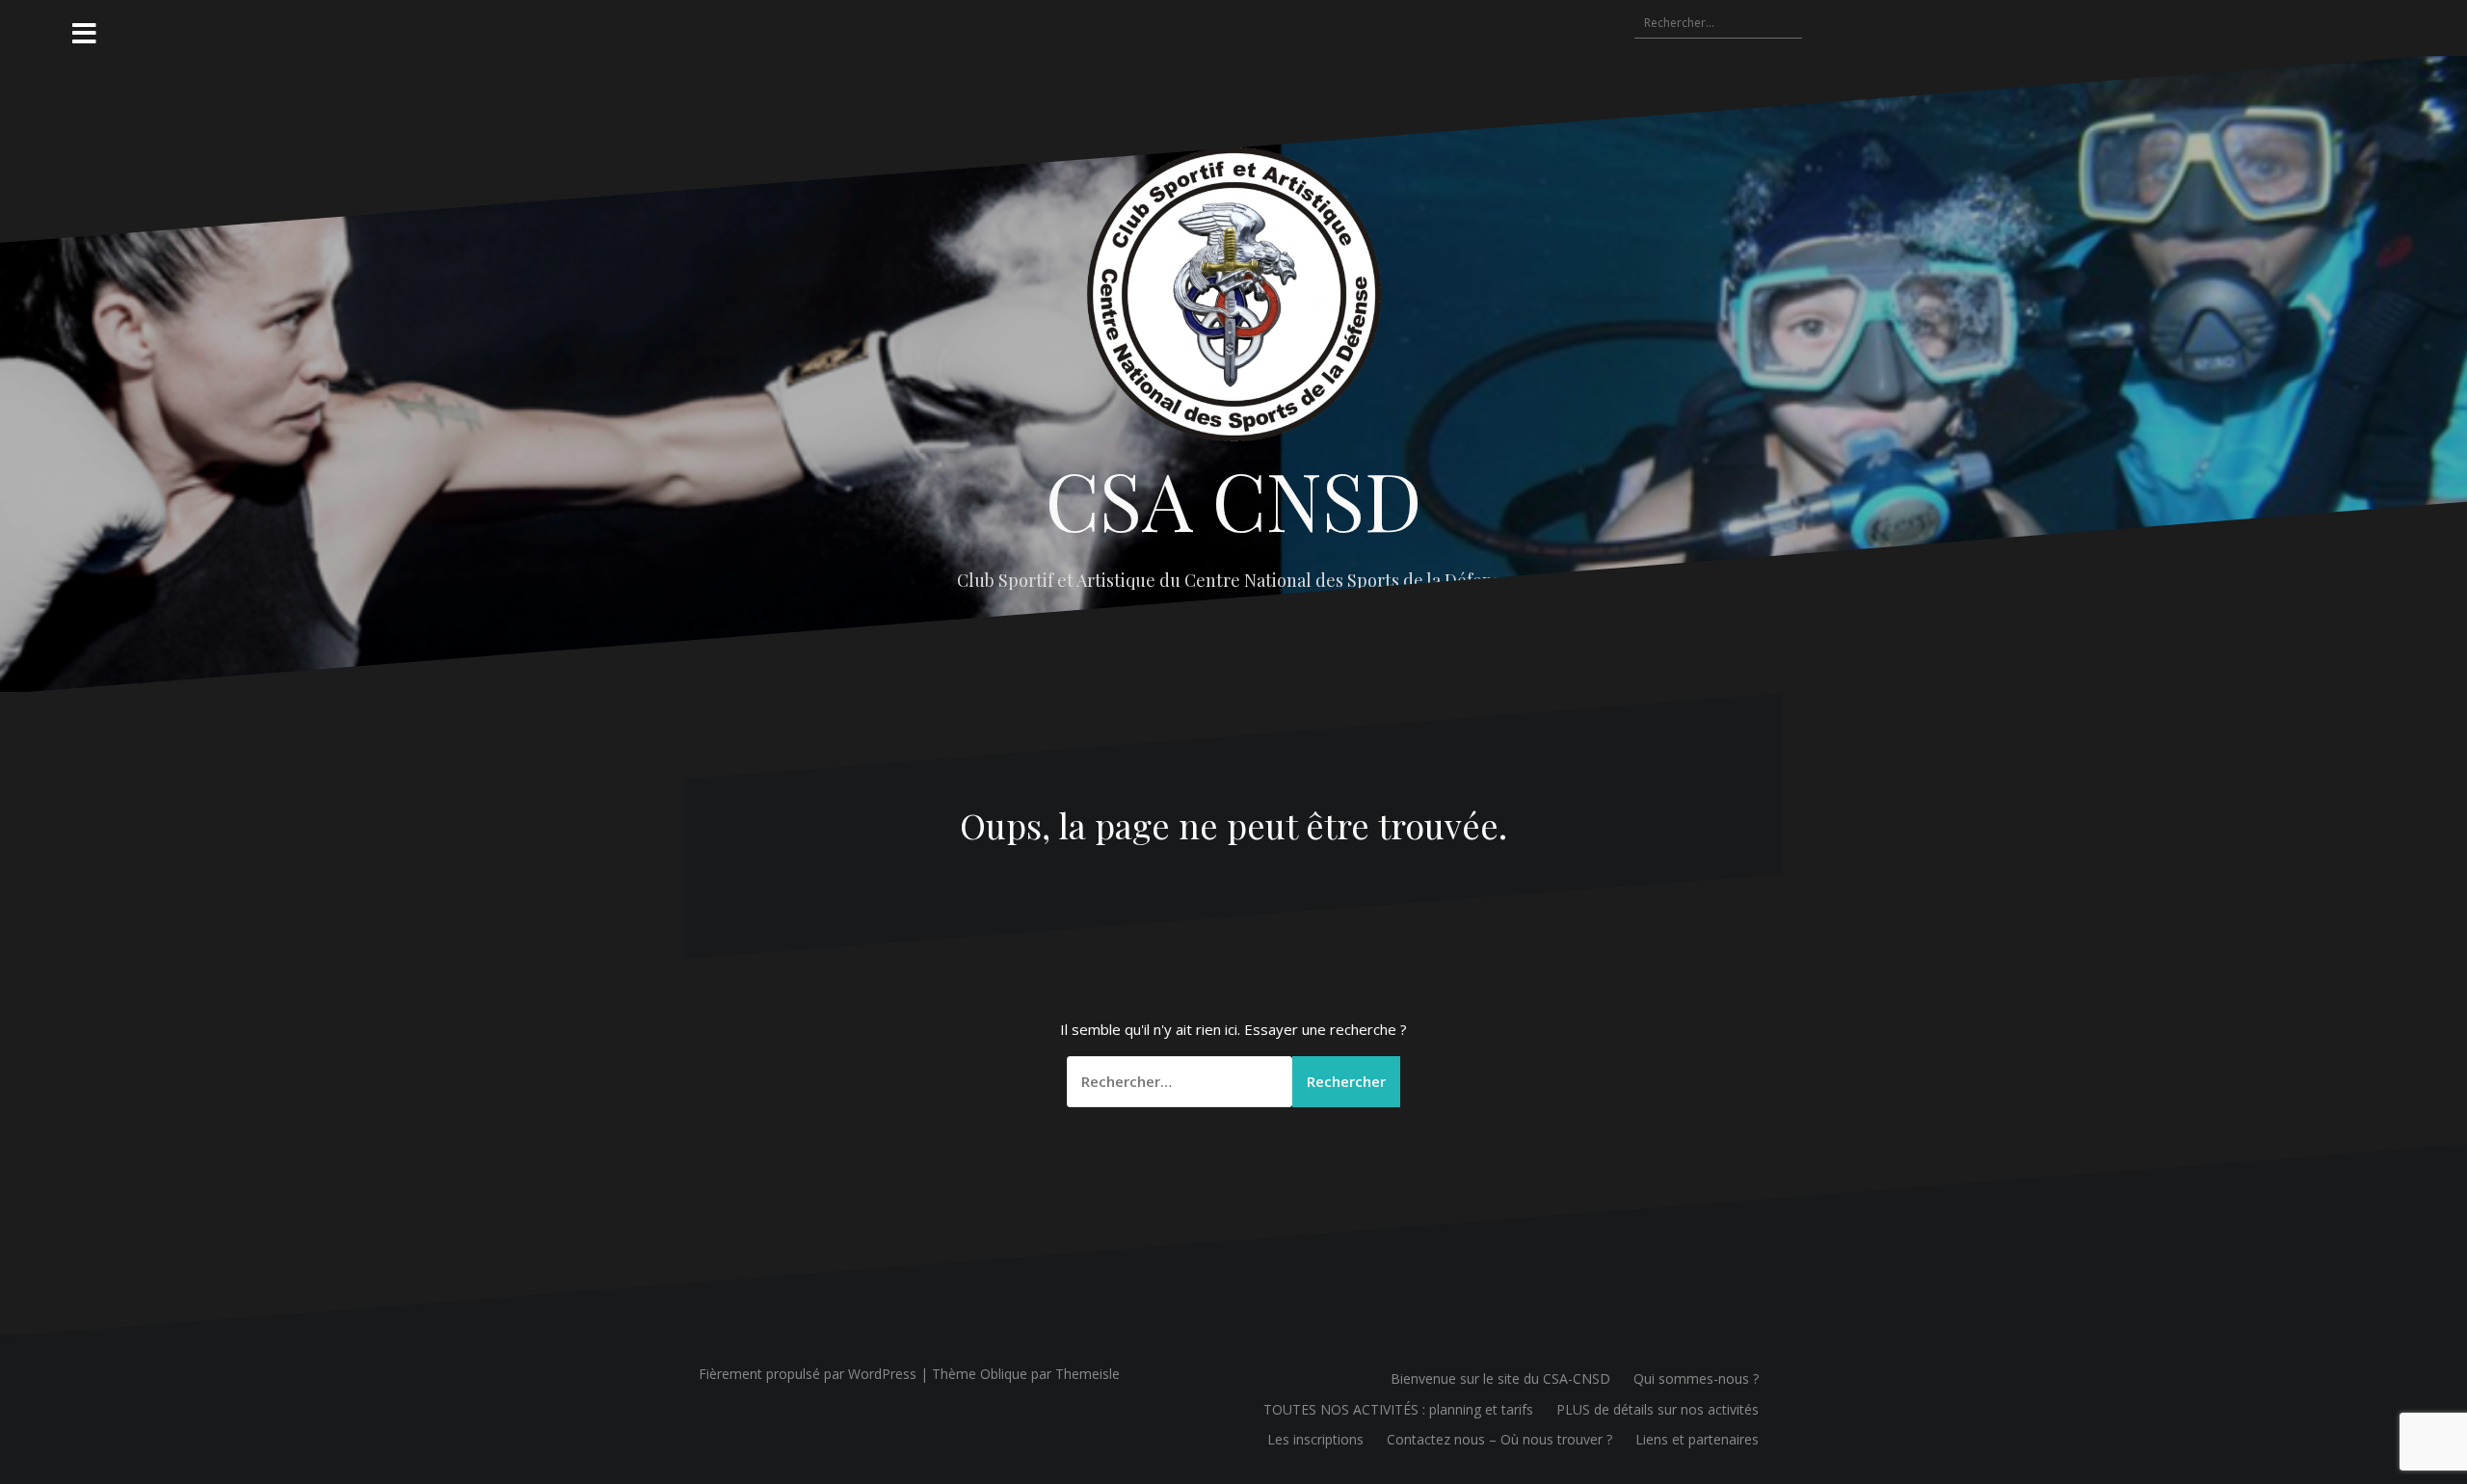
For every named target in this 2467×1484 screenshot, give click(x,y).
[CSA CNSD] (1234, 300)
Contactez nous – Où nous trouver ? (1499, 1439)
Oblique (1004, 1374)
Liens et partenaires (1697, 1439)
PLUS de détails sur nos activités (1658, 1409)
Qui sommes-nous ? (1696, 1378)
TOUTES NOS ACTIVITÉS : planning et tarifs (1398, 1409)
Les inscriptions (1315, 1439)
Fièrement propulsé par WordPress (808, 1374)
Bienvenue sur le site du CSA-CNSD (1500, 1378)
